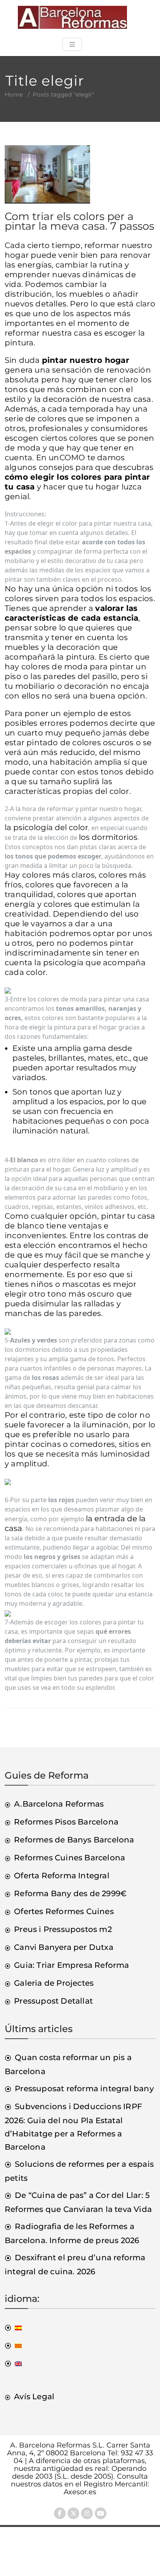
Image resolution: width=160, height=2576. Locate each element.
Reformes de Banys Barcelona (74, 1840)
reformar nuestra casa (48, 333)
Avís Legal (34, 2397)
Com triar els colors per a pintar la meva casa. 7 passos (79, 221)
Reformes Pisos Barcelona (66, 1822)
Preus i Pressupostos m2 (63, 1929)
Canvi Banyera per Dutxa (64, 1947)
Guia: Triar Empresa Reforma (71, 1965)
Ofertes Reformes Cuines (64, 1911)
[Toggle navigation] (72, 44)
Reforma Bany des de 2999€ (70, 1893)
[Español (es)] (13, 2327)
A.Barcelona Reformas (59, 1804)
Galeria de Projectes (54, 1983)
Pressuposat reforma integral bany (84, 2089)
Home (14, 94)
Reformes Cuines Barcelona (70, 1858)
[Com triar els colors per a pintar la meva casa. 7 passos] (47, 178)
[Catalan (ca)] (13, 2345)
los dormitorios (108, 837)
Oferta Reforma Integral (62, 1876)
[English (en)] (13, 2363)
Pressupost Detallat (53, 2001)
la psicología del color (46, 827)
